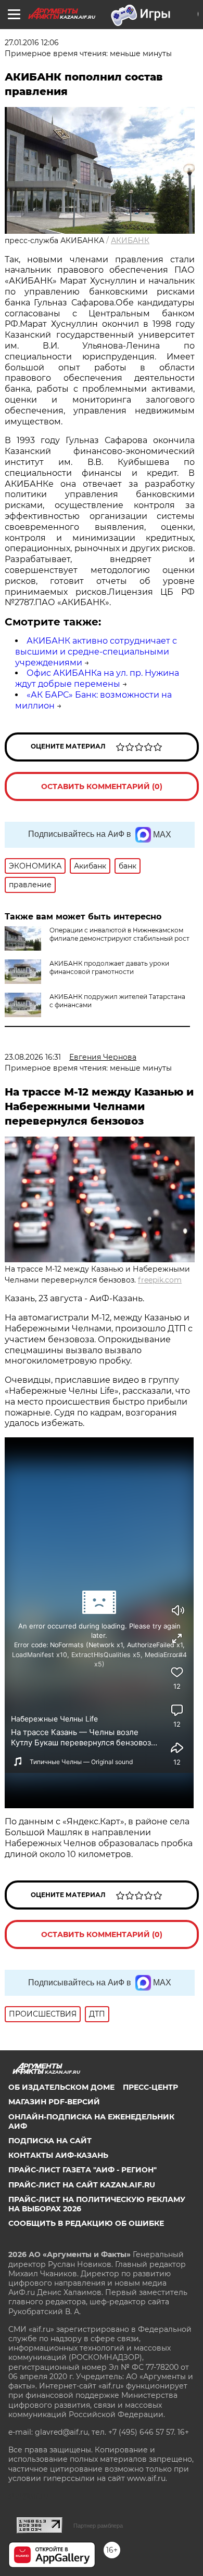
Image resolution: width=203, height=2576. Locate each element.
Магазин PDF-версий (54, 2102)
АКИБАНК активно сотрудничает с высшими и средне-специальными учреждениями (96, 652)
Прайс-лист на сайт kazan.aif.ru (82, 2185)
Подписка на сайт (50, 2141)
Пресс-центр (150, 2087)
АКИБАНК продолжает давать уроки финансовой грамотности (109, 967)
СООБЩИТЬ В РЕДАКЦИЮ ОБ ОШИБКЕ (86, 2223)
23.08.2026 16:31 (33, 1057)
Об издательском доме (61, 2087)
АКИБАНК (130, 241)
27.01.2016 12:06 (32, 43)
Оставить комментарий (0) (102, 786)
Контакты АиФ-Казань (58, 2155)
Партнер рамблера (98, 2526)
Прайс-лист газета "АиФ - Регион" (83, 2170)
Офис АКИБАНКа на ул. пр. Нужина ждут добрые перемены (97, 678)
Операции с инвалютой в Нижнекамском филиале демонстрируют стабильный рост (119, 934)
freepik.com (160, 1280)
